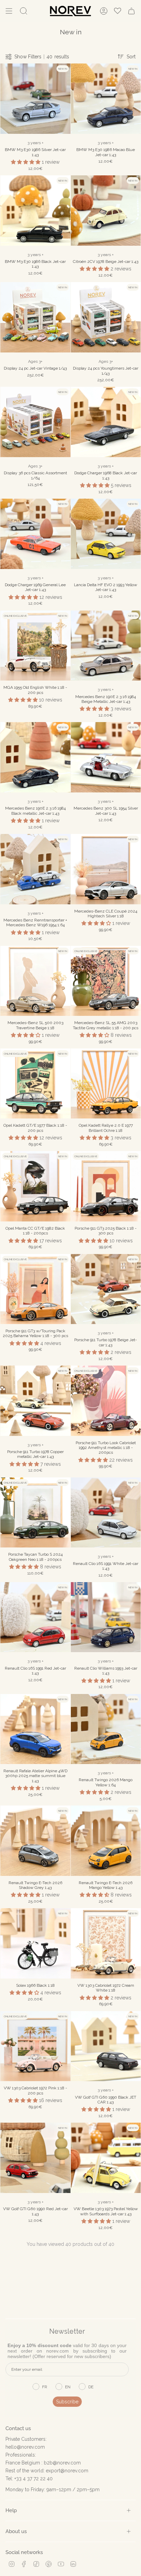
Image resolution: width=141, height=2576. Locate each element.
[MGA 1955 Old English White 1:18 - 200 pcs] (35, 646)
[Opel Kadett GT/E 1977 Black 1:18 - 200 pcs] (35, 1084)
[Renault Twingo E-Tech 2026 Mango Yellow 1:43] (106, 1841)
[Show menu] (9, 11)
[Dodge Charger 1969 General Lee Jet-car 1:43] (35, 534)
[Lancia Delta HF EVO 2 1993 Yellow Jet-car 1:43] (106, 534)
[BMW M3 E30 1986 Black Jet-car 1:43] (35, 211)
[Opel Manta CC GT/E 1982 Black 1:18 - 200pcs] (35, 1186)
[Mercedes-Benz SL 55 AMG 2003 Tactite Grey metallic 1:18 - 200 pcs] (106, 981)
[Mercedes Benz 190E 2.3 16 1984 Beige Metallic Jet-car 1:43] (106, 646)
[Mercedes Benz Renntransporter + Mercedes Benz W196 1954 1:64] (35, 869)
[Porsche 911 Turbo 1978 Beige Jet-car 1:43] (106, 1289)
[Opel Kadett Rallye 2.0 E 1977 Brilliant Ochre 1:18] (106, 1084)
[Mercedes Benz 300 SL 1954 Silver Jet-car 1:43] (106, 757)
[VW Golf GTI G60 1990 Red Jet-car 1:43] (35, 2158)
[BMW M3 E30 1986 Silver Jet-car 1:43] (35, 99)
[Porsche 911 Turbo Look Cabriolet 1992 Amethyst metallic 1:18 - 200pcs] (106, 1401)
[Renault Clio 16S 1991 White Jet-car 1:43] (106, 1513)
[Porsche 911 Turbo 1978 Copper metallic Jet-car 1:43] (35, 1401)
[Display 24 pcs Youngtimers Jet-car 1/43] (106, 317)
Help (11, 2510)
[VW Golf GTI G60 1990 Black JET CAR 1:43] (106, 2046)
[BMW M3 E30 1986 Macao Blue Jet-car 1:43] (106, 99)
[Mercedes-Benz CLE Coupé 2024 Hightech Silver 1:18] (106, 869)
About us (16, 2531)
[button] (26, 162)
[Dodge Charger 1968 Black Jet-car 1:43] (106, 422)
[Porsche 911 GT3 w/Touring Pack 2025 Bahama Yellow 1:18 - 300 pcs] (35, 1289)
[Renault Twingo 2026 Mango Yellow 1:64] (106, 1729)
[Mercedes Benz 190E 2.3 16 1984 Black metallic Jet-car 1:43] (35, 757)
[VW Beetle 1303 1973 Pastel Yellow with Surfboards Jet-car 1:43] (106, 2158)
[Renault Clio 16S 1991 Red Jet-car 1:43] (35, 1617)
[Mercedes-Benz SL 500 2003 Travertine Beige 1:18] (35, 981)
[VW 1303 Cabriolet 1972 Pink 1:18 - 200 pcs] (35, 2046)
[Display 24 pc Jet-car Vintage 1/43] (35, 317)
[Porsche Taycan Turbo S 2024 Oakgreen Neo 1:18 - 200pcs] (35, 1513)
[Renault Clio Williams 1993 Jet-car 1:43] (106, 1617)
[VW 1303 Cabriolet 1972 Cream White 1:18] (106, 1943)
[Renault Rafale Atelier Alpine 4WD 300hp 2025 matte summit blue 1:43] (35, 1729)
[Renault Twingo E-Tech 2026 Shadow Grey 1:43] (35, 1841)
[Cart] (131, 11)
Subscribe (67, 2402)
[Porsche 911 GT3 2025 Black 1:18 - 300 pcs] (106, 1186)
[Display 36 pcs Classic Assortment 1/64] (35, 422)
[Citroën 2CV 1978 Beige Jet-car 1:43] (106, 211)
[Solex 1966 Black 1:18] (35, 1943)
